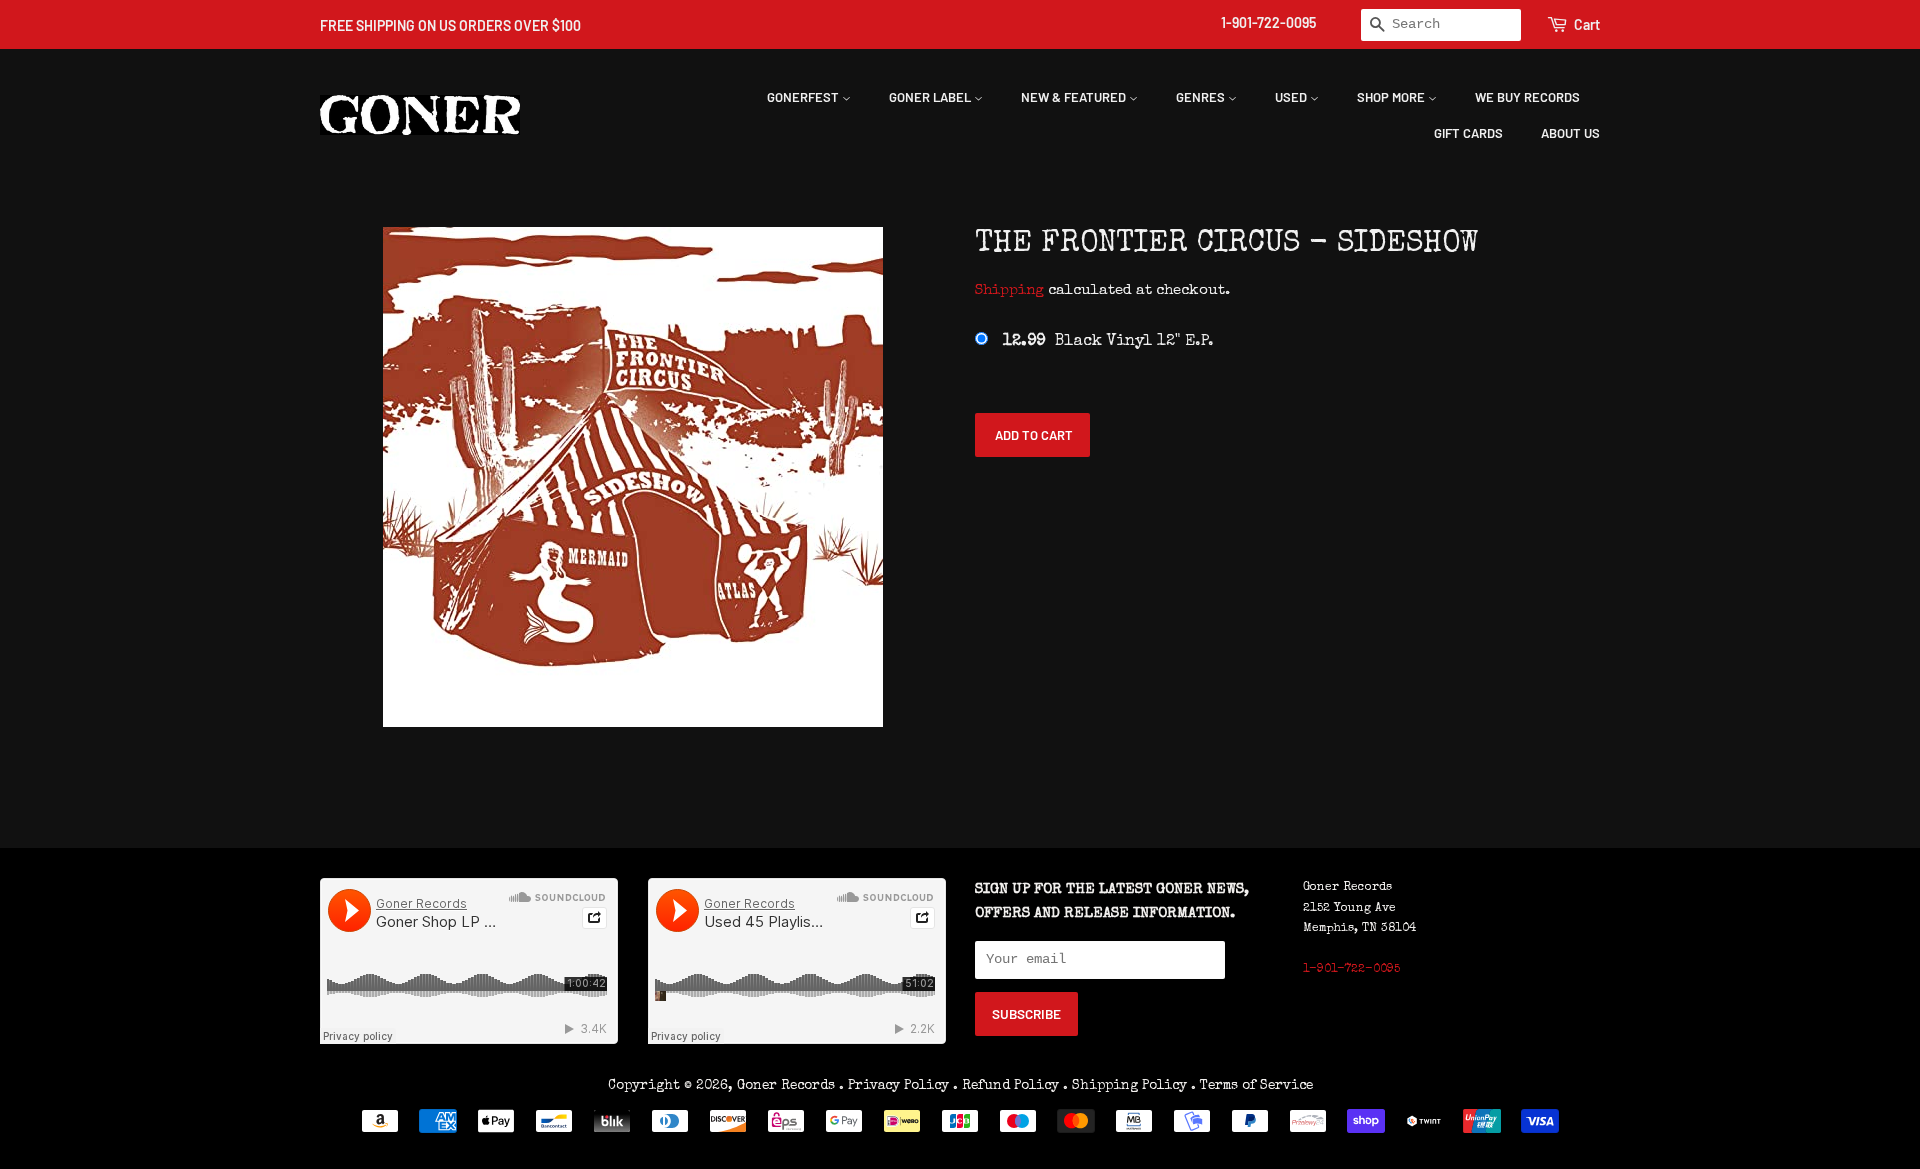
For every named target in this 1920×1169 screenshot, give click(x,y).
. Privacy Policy (894, 1086)
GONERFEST (804, 97)
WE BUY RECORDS (1527, 97)
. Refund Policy (1006, 1086)
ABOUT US (1570, 133)
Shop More (1392, 97)
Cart (1587, 24)
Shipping (1009, 290)
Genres (1202, 97)
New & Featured (1075, 97)
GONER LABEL (931, 97)
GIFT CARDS (1468, 133)
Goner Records (788, 1086)
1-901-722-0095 (1268, 22)
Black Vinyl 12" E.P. (1108, 342)
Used (1292, 97)
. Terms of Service (1252, 1086)
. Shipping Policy (1125, 1086)
